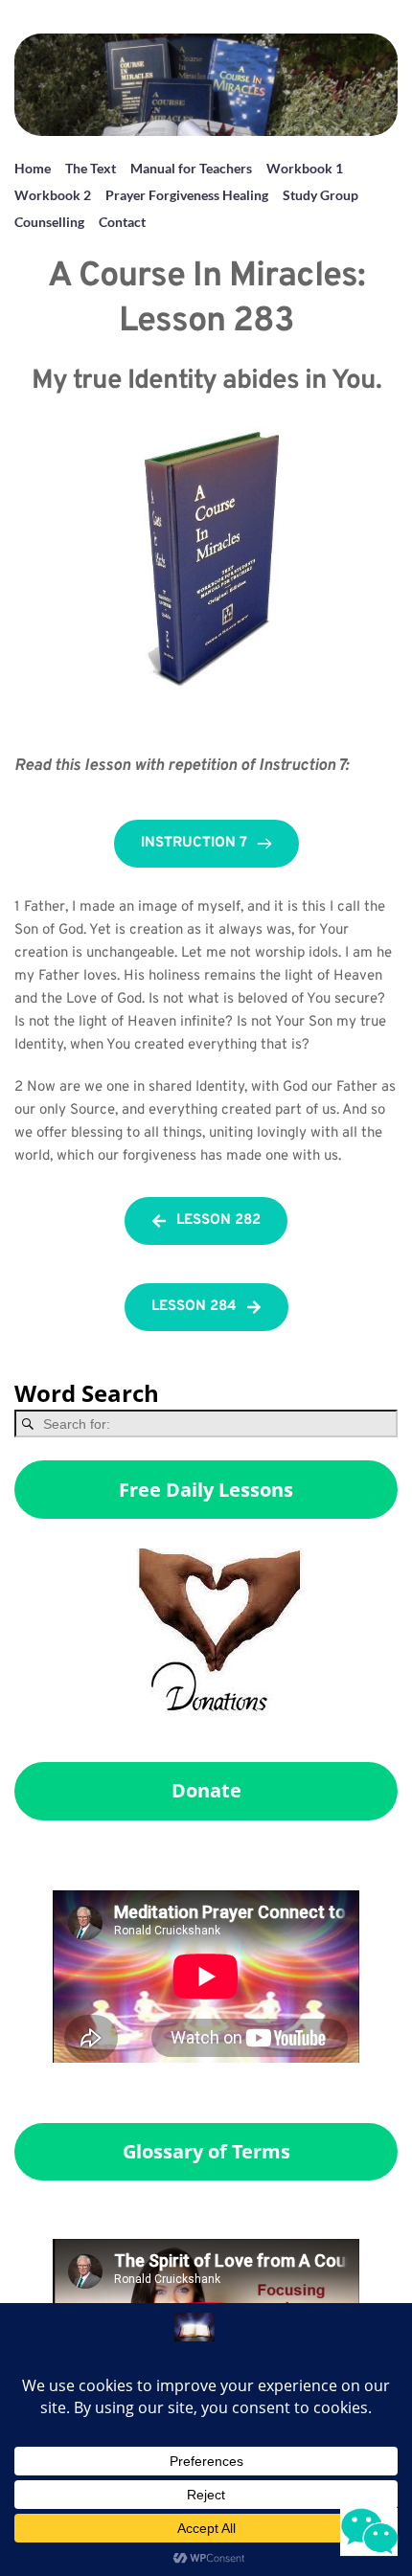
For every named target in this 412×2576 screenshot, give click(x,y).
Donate (206, 1790)
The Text (91, 168)
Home (33, 168)
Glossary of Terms (206, 2151)
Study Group (320, 195)
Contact (122, 222)
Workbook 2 (53, 195)
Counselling (49, 222)
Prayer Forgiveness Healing (187, 195)
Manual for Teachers (191, 168)
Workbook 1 (305, 168)
